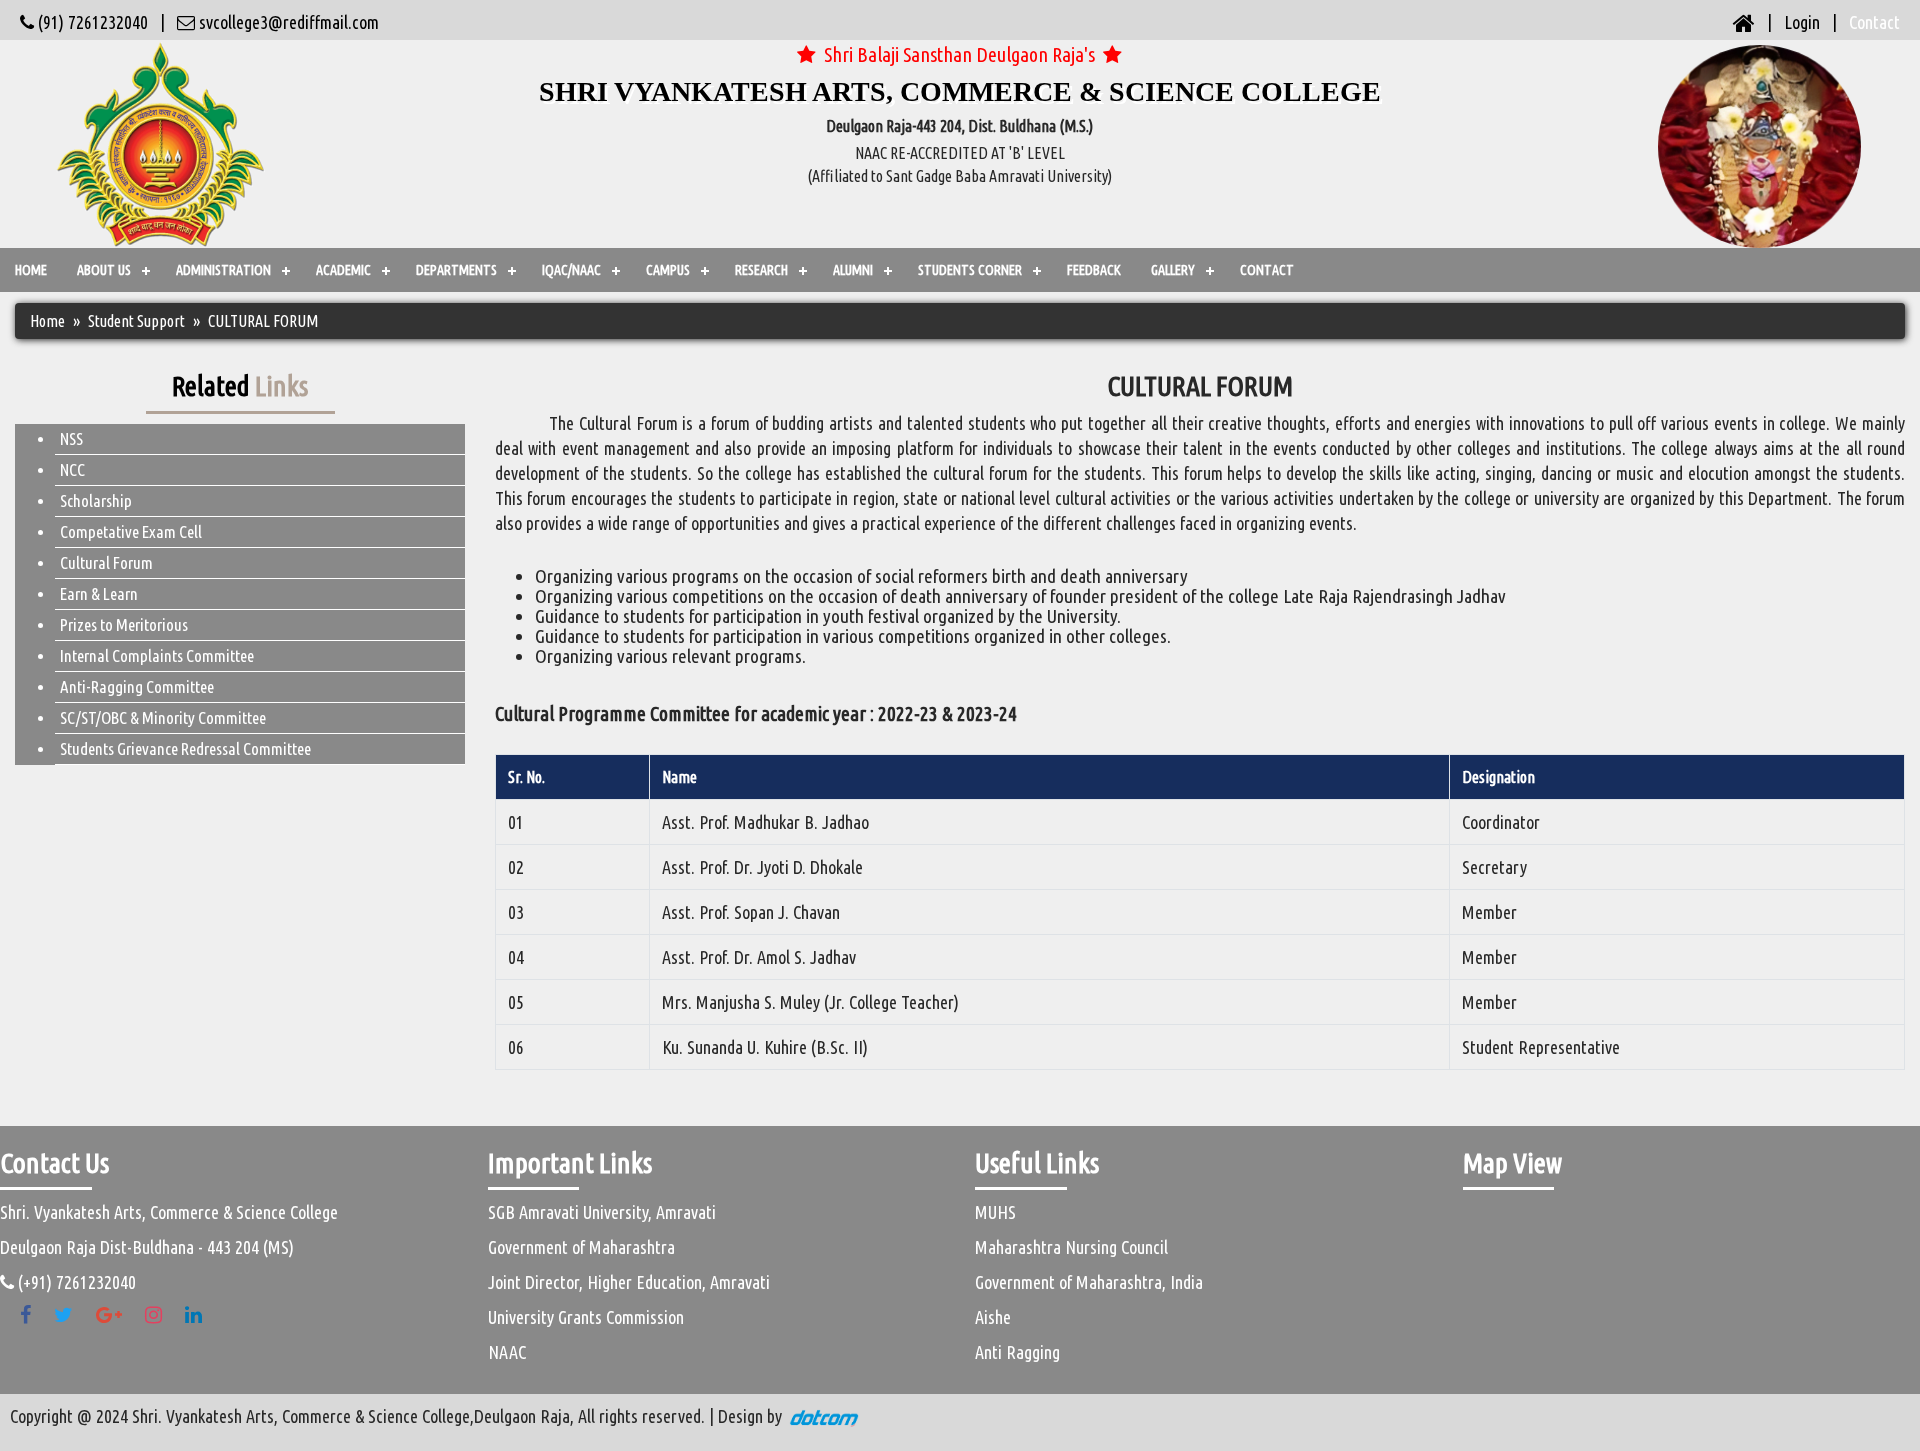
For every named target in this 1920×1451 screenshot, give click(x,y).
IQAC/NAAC (571, 270)
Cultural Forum (106, 562)
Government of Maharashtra (581, 1247)
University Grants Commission (586, 1317)
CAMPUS (668, 270)
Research (761, 270)
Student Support (136, 321)
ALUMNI (853, 270)
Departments (456, 270)
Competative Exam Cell (131, 531)
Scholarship (96, 500)
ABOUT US (104, 270)
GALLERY (1173, 270)
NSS (71, 438)
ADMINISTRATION (223, 270)
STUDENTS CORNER (970, 270)
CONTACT (1267, 270)
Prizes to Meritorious (124, 624)
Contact (1874, 22)
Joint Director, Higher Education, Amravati (629, 1282)
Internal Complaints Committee (157, 655)
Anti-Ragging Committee (137, 686)
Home (31, 270)
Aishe (993, 1317)
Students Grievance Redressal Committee (185, 748)
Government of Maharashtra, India (1089, 1282)
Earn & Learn (99, 593)
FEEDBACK (1094, 270)
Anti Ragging (1017, 1352)
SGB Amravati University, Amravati (602, 1212)
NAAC (507, 1352)
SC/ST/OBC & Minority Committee (163, 717)
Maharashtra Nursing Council (1071, 1247)
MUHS (995, 1212)
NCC (72, 469)
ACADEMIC (343, 270)
